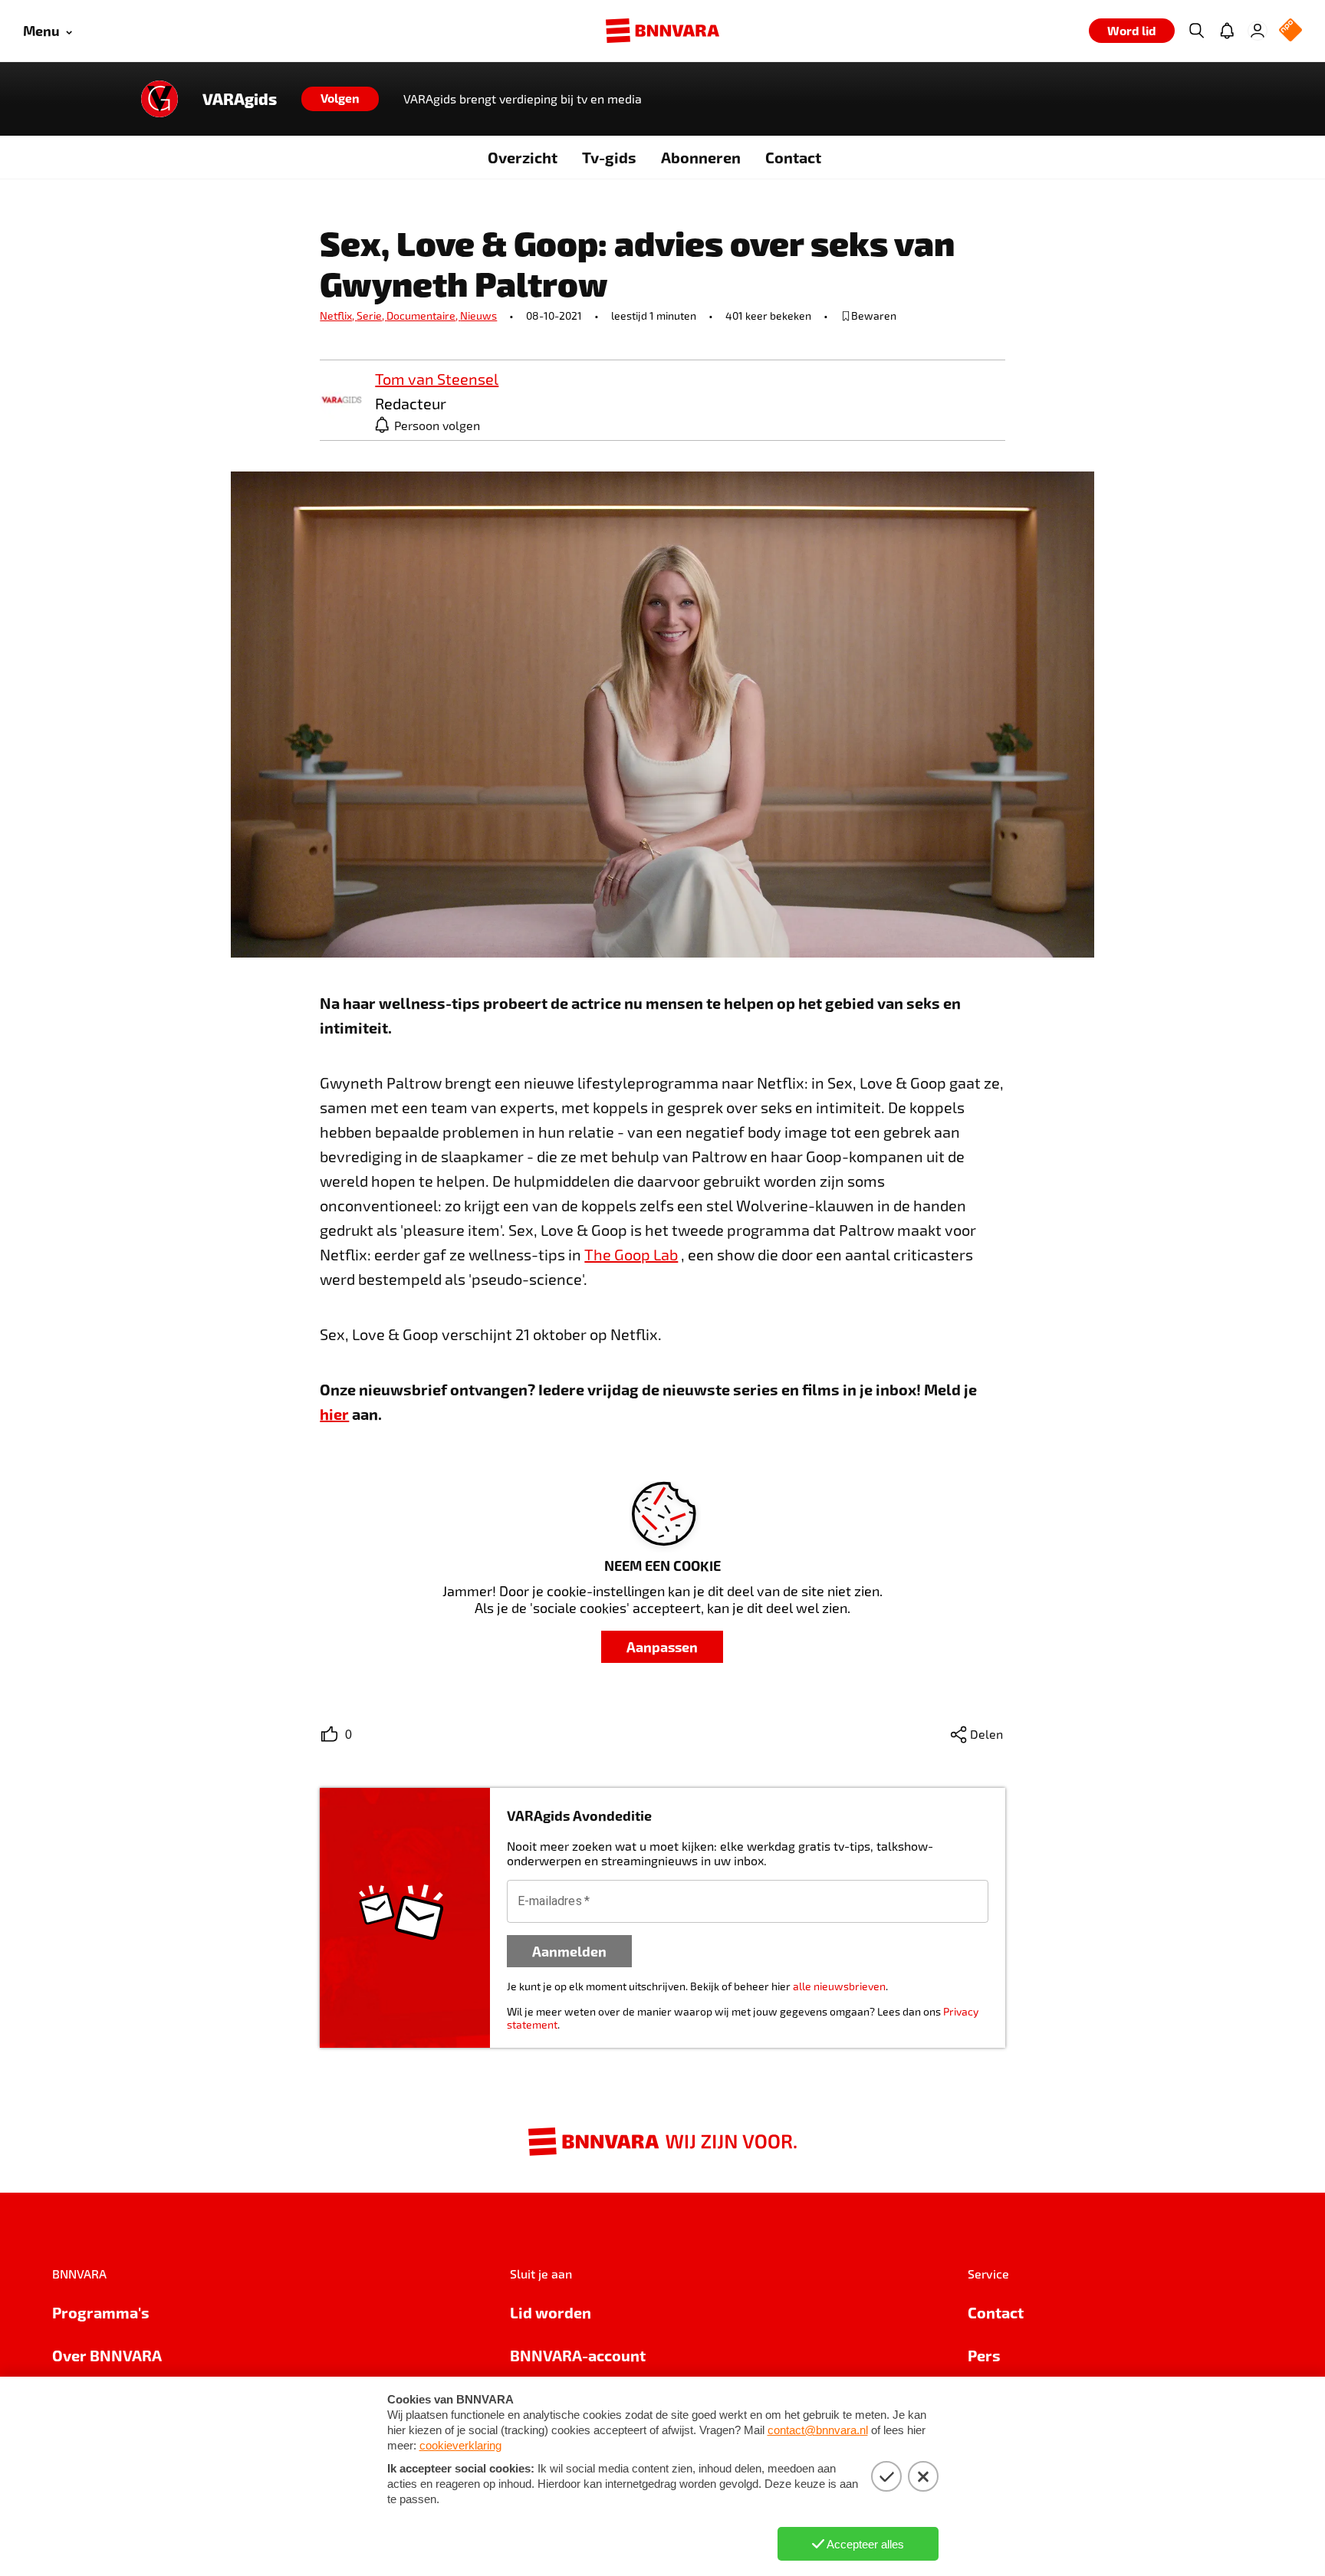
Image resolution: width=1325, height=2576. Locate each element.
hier (334, 1414)
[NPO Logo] (1290, 31)
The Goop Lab (631, 1254)
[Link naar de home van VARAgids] (159, 99)
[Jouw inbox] (1227, 31)
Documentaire (423, 315)
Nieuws (478, 315)
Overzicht (523, 157)
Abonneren (701, 157)
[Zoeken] (1196, 31)
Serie (372, 315)
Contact (793, 157)
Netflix (338, 315)
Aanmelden (569, 1951)
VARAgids (240, 99)
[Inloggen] (1258, 31)
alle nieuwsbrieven (839, 1986)
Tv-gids (609, 157)
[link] (341, 401)
